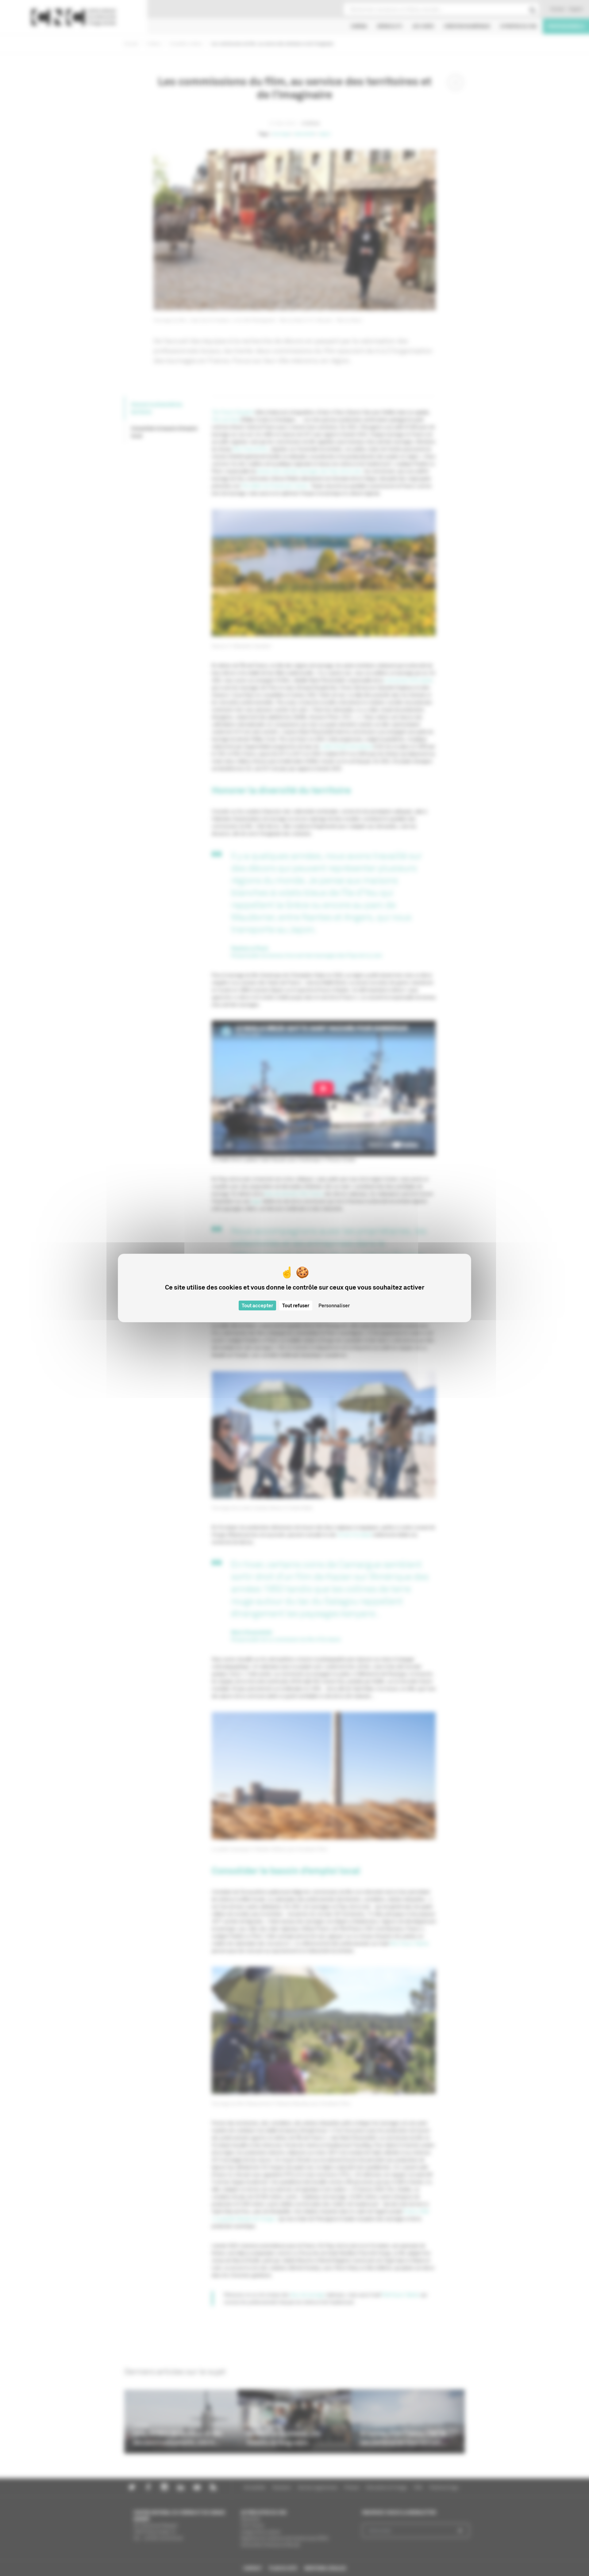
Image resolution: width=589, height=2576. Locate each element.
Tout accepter (257, 1305)
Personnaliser (334, 1305)
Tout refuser (296, 1305)
